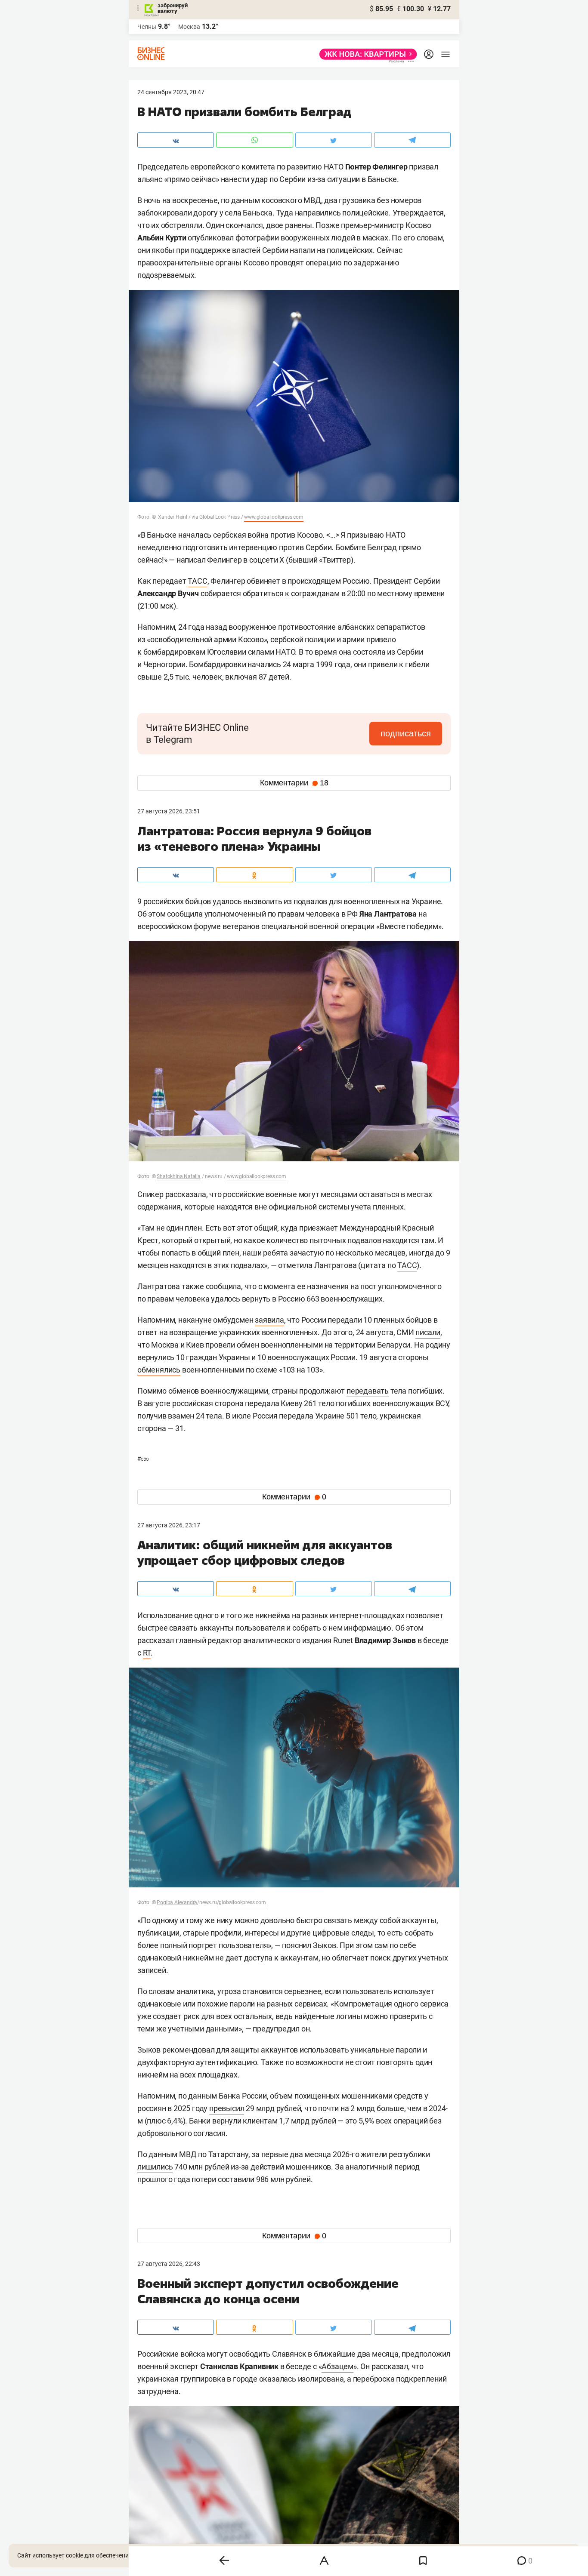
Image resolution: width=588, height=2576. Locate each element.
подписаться (406, 733)
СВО (143, 1459)
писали (428, 1332)
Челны (147, 27)
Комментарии (294, 783)
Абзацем (337, 2366)
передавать (368, 1391)
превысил (227, 2108)
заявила (269, 1320)
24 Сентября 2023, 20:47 (171, 92)
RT (147, 1653)
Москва (189, 27)
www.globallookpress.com (274, 517)
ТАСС (197, 581)
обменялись (159, 1370)
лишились (155, 2167)
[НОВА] (366, 54)
